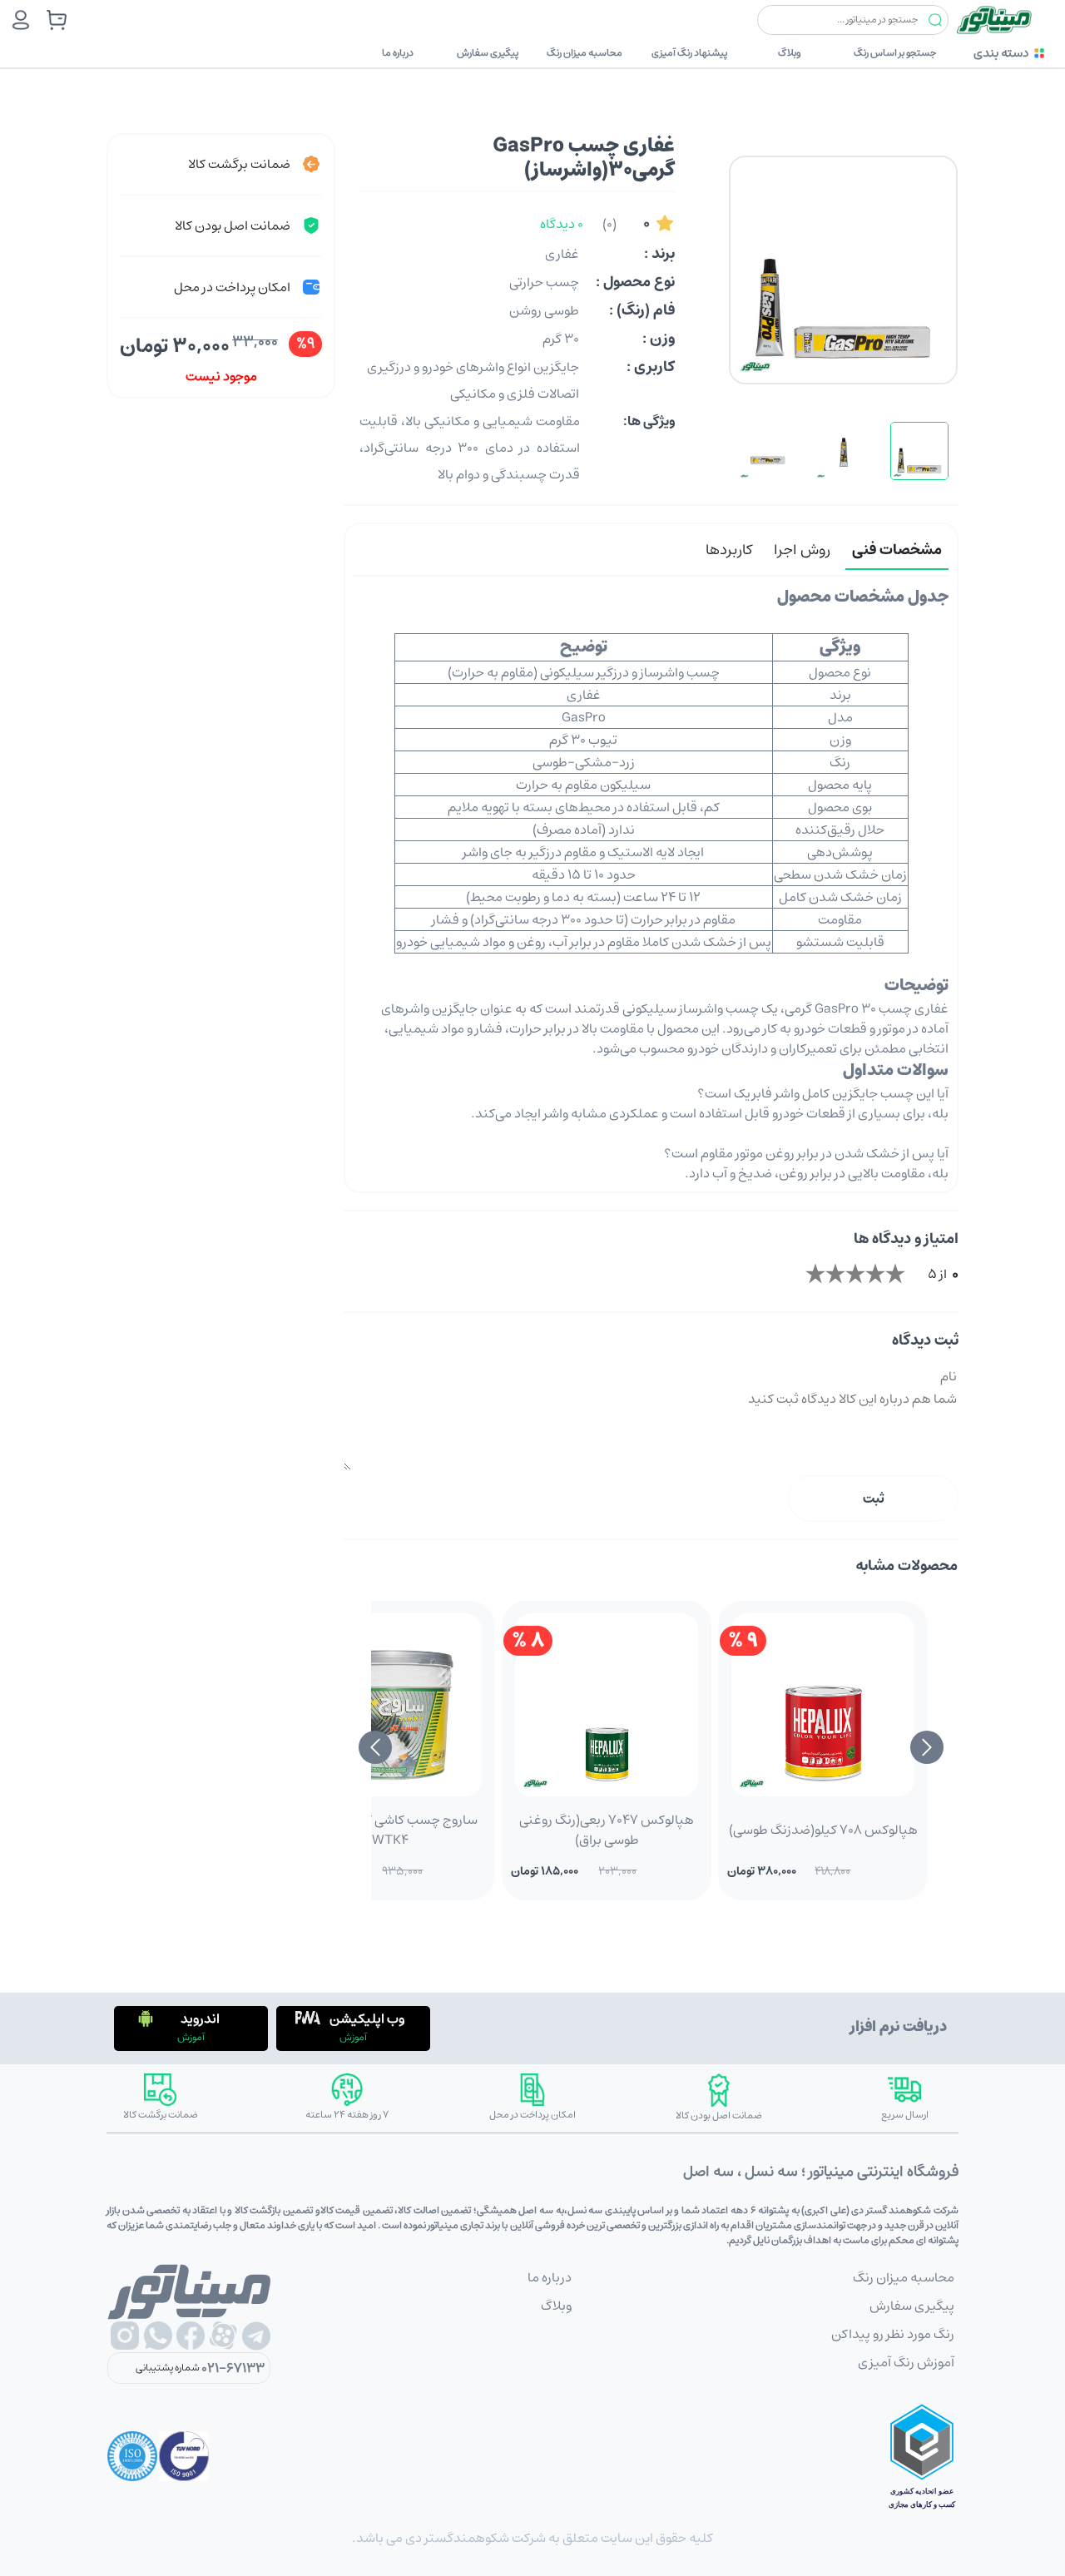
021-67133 (233, 2368)
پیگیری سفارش (488, 53)
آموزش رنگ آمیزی (906, 2362)
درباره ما (398, 53)
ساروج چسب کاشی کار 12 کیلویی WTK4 (391, 1830)
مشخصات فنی (897, 550)
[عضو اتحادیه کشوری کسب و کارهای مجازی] (922, 2456)
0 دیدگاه (562, 224)
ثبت (874, 1499)
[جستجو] (935, 20)
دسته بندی (1001, 53)
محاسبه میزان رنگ (585, 53)
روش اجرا (802, 550)
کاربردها (729, 550)
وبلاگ (790, 53)
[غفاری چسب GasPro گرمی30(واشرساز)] (919, 451)
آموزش (353, 2037)
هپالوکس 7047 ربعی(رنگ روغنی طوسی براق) (607, 1830)
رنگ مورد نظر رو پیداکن (893, 2334)
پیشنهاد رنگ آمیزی (689, 53)
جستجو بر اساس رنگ (895, 53)
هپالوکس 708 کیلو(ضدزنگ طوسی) (823, 1830)
